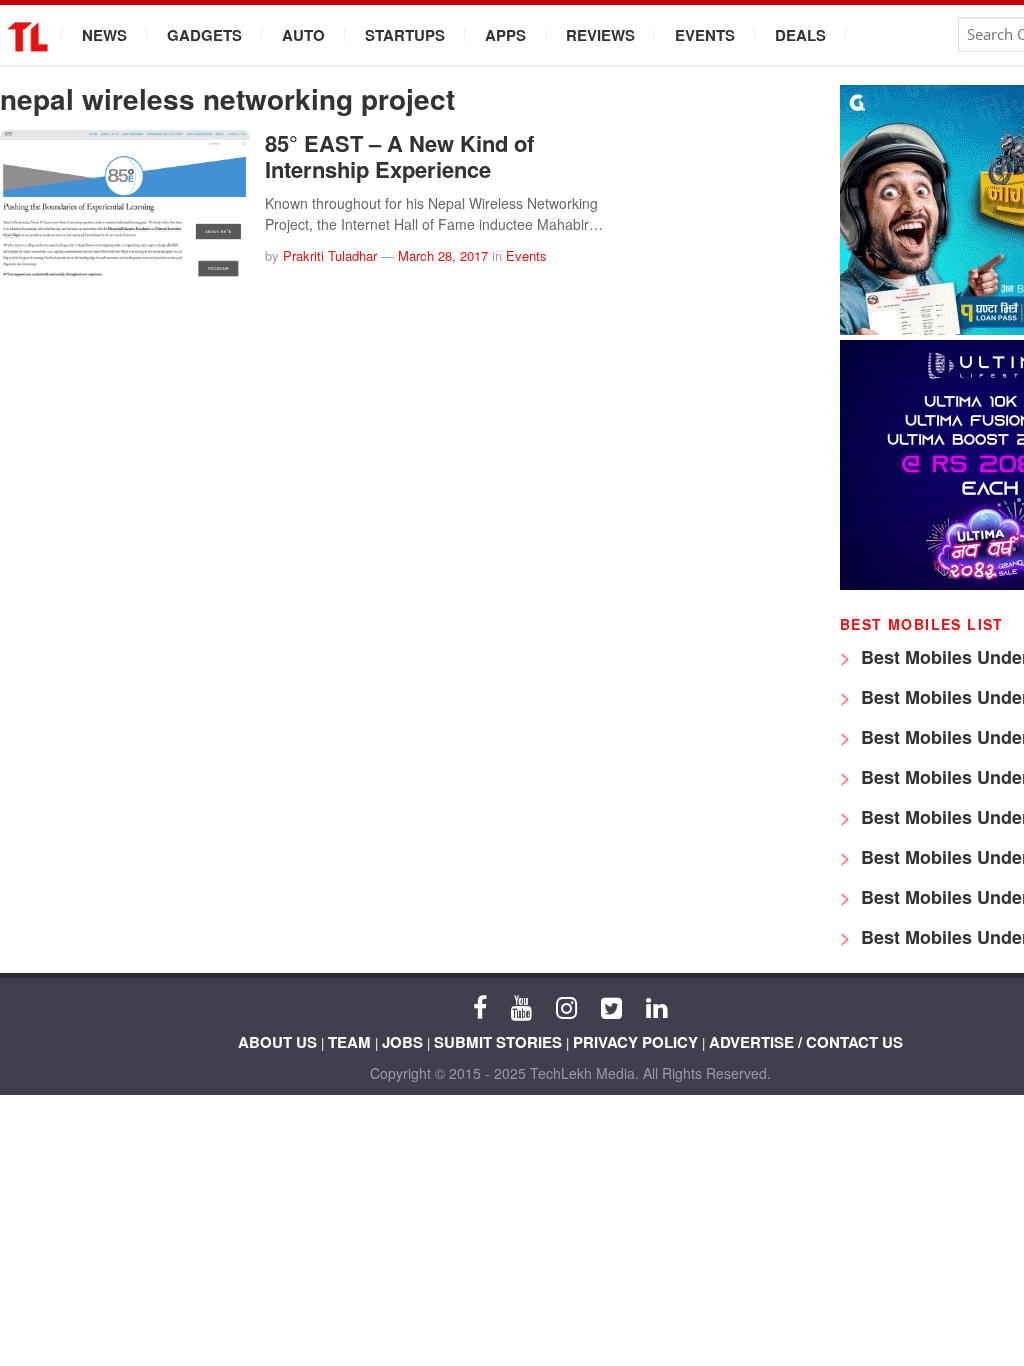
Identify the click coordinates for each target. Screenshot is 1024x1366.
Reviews (600, 35)
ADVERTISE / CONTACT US (806, 1042)
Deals (800, 35)
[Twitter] (611, 1006)
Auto (303, 35)
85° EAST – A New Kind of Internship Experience (399, 156)
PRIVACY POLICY (635, 1042)
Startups (405, 35)
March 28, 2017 (443, 255)
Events (705, 35)
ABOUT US (277, 1042)
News (104, 35)
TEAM (349, 1042)
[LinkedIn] (656, 1006)
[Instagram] (566, 1006)
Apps (505, 35)
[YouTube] (521, 1006)
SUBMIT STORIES (498, 1042)
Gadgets (204, 35)
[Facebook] (480, 1006)
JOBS (402, 1042)
